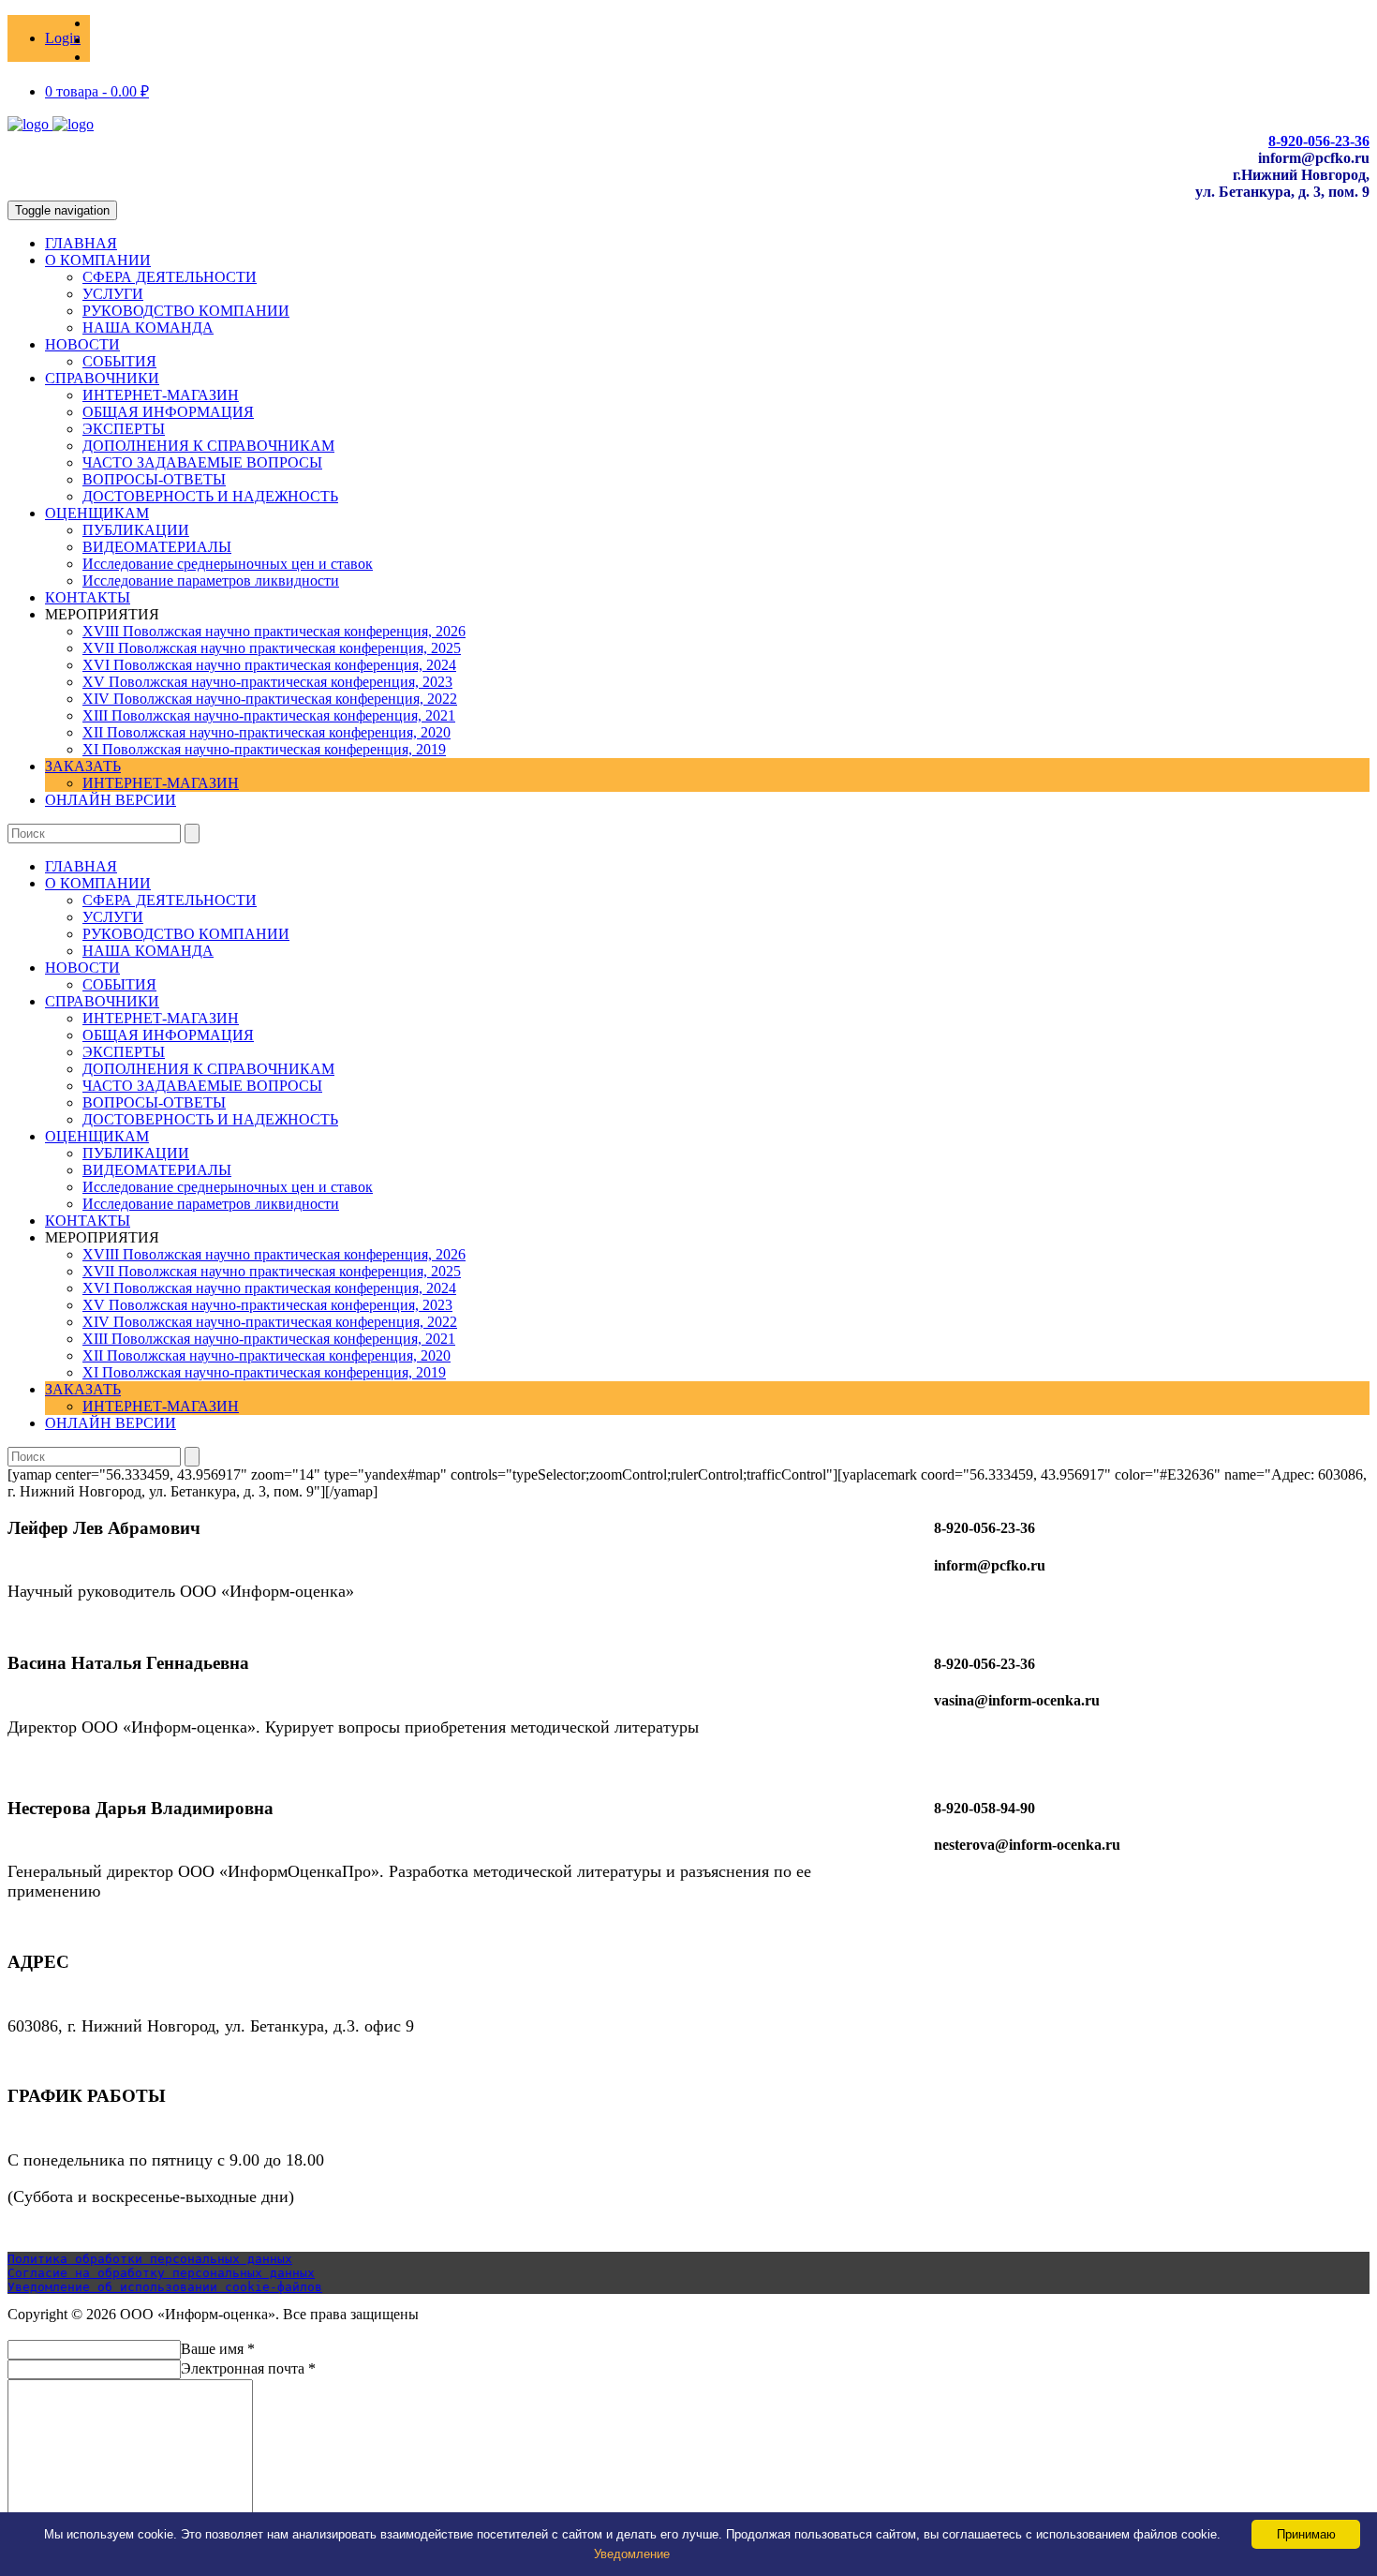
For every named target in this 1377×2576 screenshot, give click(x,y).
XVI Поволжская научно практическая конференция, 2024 (269, 665)
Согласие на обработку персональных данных (161, 2273)
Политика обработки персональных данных (150, 2259)
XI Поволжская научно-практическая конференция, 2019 (264, 749)
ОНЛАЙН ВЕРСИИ (111, 800)
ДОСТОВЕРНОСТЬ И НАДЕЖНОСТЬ (210, 496)
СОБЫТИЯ (119, 361)
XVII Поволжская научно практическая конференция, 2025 (272, 648)
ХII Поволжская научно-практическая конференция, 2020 (267, 732)
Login (63, 38)
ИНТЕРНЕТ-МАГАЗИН (161, 395)
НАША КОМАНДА (148, 328)
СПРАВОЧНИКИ (102, 378)
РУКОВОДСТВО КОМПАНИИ (186, 311)
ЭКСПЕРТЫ (124, 429)
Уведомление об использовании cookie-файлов (165, 2287)
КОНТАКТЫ (88, 597)
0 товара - (97, 91)
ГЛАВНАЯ (81, 243)
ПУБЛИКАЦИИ (136, 530)
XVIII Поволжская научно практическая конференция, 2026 (274, 631)
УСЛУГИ (113, 294)
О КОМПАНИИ (98, 260)
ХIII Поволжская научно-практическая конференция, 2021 (269, 715)
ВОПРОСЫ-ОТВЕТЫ (154, 479)
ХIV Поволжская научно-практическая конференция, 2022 (270, 699)
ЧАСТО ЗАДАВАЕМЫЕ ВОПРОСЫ (202, 462)
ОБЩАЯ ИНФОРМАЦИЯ (168, 412)
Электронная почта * (248, 2368)
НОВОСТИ (82, 344)
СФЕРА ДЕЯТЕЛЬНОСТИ (170, 277)
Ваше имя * (218, 2349)
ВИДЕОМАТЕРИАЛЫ (157, 547)
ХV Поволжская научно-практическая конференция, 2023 (267, 682)
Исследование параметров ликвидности (211, 581)
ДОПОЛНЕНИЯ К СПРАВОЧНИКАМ (208, 446)
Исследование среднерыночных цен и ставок (228, 564)
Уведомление (632, 2554)
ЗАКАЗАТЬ (83, 766)
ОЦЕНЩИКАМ (97, 513)
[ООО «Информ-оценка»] (51, 124)
